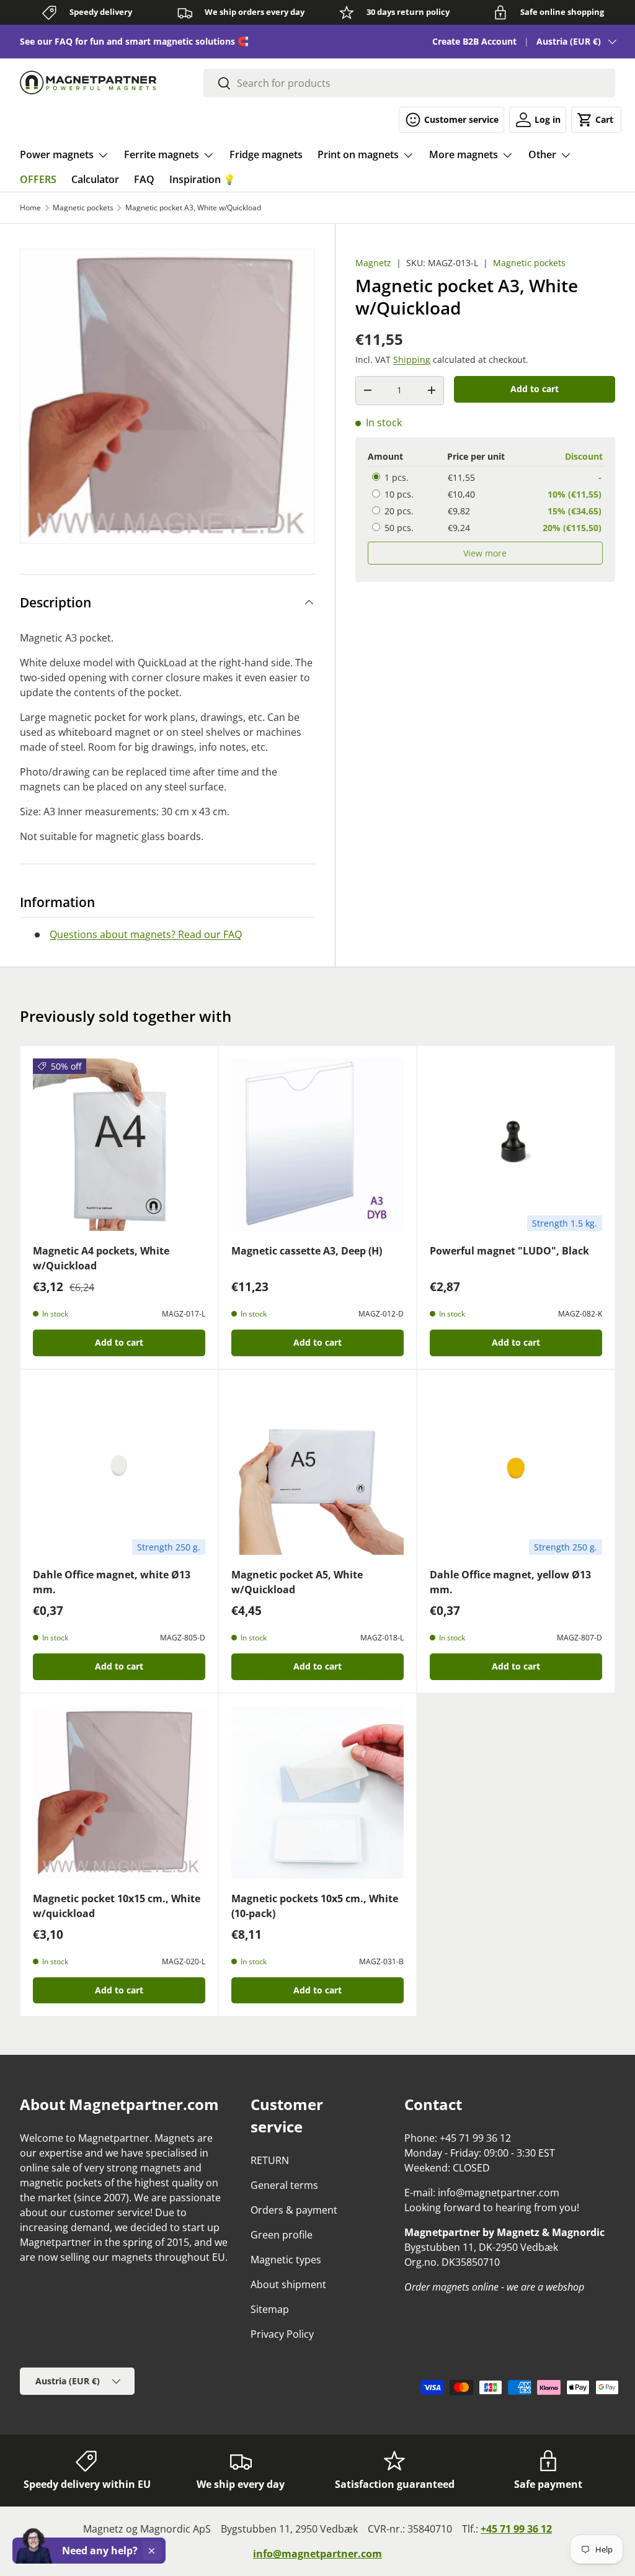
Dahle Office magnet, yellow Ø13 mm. (510, 1582)
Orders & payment (294, 2210)
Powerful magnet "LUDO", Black (509, 1251)
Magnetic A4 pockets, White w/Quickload (101, 1258)
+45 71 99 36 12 (516, 2529)
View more (485, 553)
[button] (596, 120)
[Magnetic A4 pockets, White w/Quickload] (119, 1145)
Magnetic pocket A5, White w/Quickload (297, 1582)
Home (30, 208)
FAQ (144, 179)
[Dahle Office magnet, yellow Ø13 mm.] (516, 1469)
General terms (284, 2185)
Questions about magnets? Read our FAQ (146, 934)
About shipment (288, 2284)
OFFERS (38, 179)
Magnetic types (286, 2260)
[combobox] (409, 83)
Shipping (412, 360)
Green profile (282, 2235)
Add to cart (535, 389)
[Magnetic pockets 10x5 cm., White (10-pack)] (317, 1792)
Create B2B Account (474, 41)
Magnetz (373, 263)
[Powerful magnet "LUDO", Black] (516, 1145)
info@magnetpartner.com (317, 2554)
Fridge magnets (266, 154)
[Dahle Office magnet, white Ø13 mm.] (119, 1469)
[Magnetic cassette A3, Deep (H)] (317, 1145)
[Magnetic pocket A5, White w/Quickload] (317, 1469)
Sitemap (270, 2309)
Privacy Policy (282, 2334)
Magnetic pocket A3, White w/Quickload (193, 208)
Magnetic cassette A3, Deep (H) (307, 1251)
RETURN (270, 2160)
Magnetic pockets (83, 208)
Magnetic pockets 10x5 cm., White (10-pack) (315, 1906)
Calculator (95, 179)
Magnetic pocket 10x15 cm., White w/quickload (117, 1906)
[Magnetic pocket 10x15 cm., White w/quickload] (119, 1792)
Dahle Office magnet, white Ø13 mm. (112, 1582)
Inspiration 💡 (202, 179)
